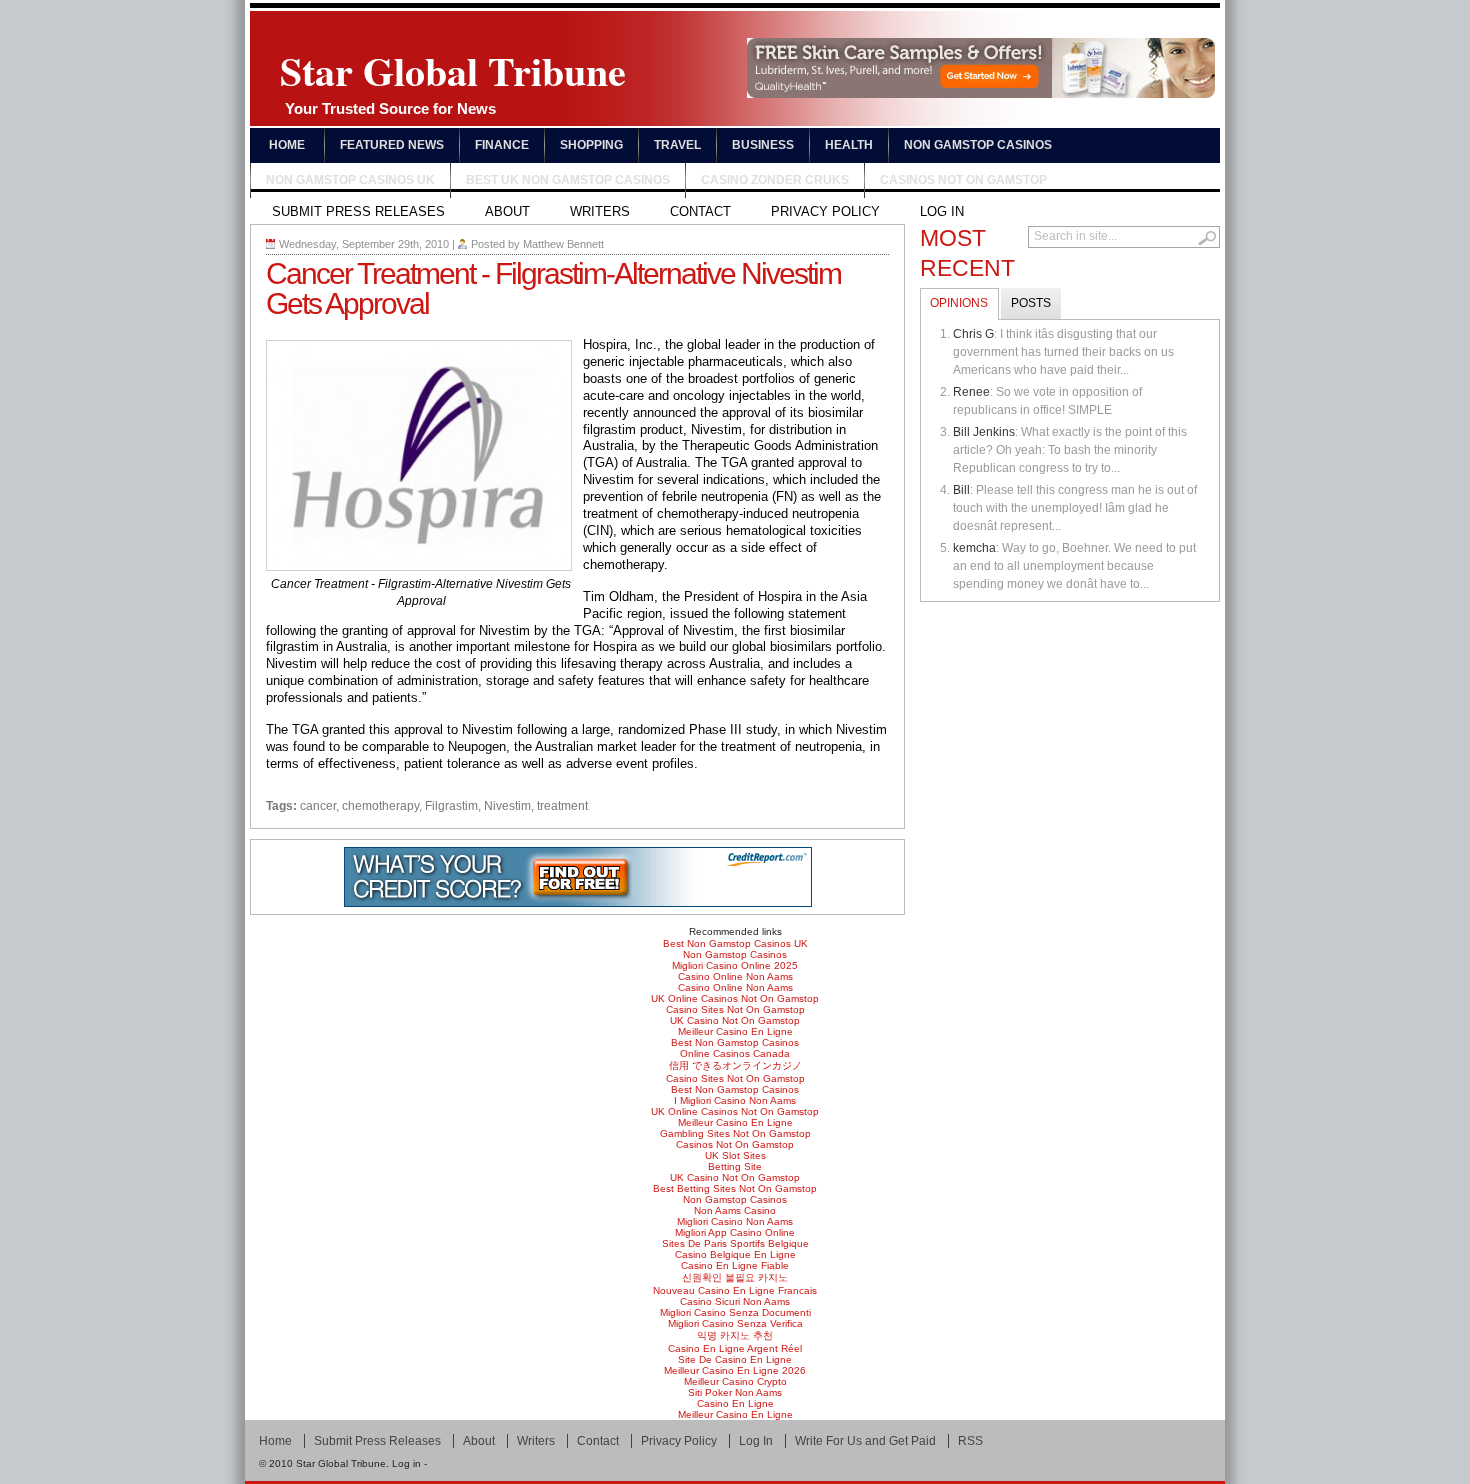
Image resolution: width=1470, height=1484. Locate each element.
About (507, 211)
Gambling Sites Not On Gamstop (735, 1133)
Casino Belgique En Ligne (735, 1254)
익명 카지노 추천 (735, 1335)
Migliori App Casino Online (735, 1232)
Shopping (591, 145)
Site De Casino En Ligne (735, 1359)
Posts (1031, 303)
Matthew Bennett (563, 244)
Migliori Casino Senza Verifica (735, 1323)
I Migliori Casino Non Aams (735, 1100)
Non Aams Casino (735, 1210)
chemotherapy (380, 806)
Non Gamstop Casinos (978, 145)
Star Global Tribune (453, 79)
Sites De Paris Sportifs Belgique (735, 1243)
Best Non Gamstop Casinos (735, 1042)
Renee (971, 392)
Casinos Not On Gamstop (963, 180)
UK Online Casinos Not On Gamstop (735, 998)
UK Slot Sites (735, 1155)
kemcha (974, 548)
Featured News (392, 145)
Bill (961, 490)
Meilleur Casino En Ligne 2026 (735, 1370)
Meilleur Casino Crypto (735, 1381)
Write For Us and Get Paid (865, 1441)
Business (763, 145)
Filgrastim (451, 806)
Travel (677, 145)
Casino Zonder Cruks (775, 180)
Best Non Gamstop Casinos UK (735, 943)
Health (849, 145)
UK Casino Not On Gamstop (735, 1020)
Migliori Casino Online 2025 (735, 965)
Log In (942, 211)
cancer (318, 806)
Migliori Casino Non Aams (735, 1221)
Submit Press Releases (358, 211)
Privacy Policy (825, 211)
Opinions (959, 303)
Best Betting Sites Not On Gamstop (735, 1188)
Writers (600, 211)
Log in (406, 1463)
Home (287, 145)
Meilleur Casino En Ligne (735, 1031)
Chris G (973, 334)
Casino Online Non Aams (735, 976)
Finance (502, 145)
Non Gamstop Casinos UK (350, 180)
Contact (700, 211)
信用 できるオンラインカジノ (735, 1065)
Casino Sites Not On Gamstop (735, 1009)
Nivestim (507, 806)
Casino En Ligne (735, 1403)
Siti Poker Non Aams (735, 1392)
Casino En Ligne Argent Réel (735, 1348)
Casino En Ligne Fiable (735, 1265)
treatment (562, 806)
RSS (970, 1441)
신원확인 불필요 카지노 (735, 1277)
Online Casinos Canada (735, 1053)
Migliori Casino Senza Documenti (735, 1312)
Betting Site (735, 1166)
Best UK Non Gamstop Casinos (568, 180)
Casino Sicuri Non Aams (735, 1301)
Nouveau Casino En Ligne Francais (735, 1290)
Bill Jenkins (984, 432)
